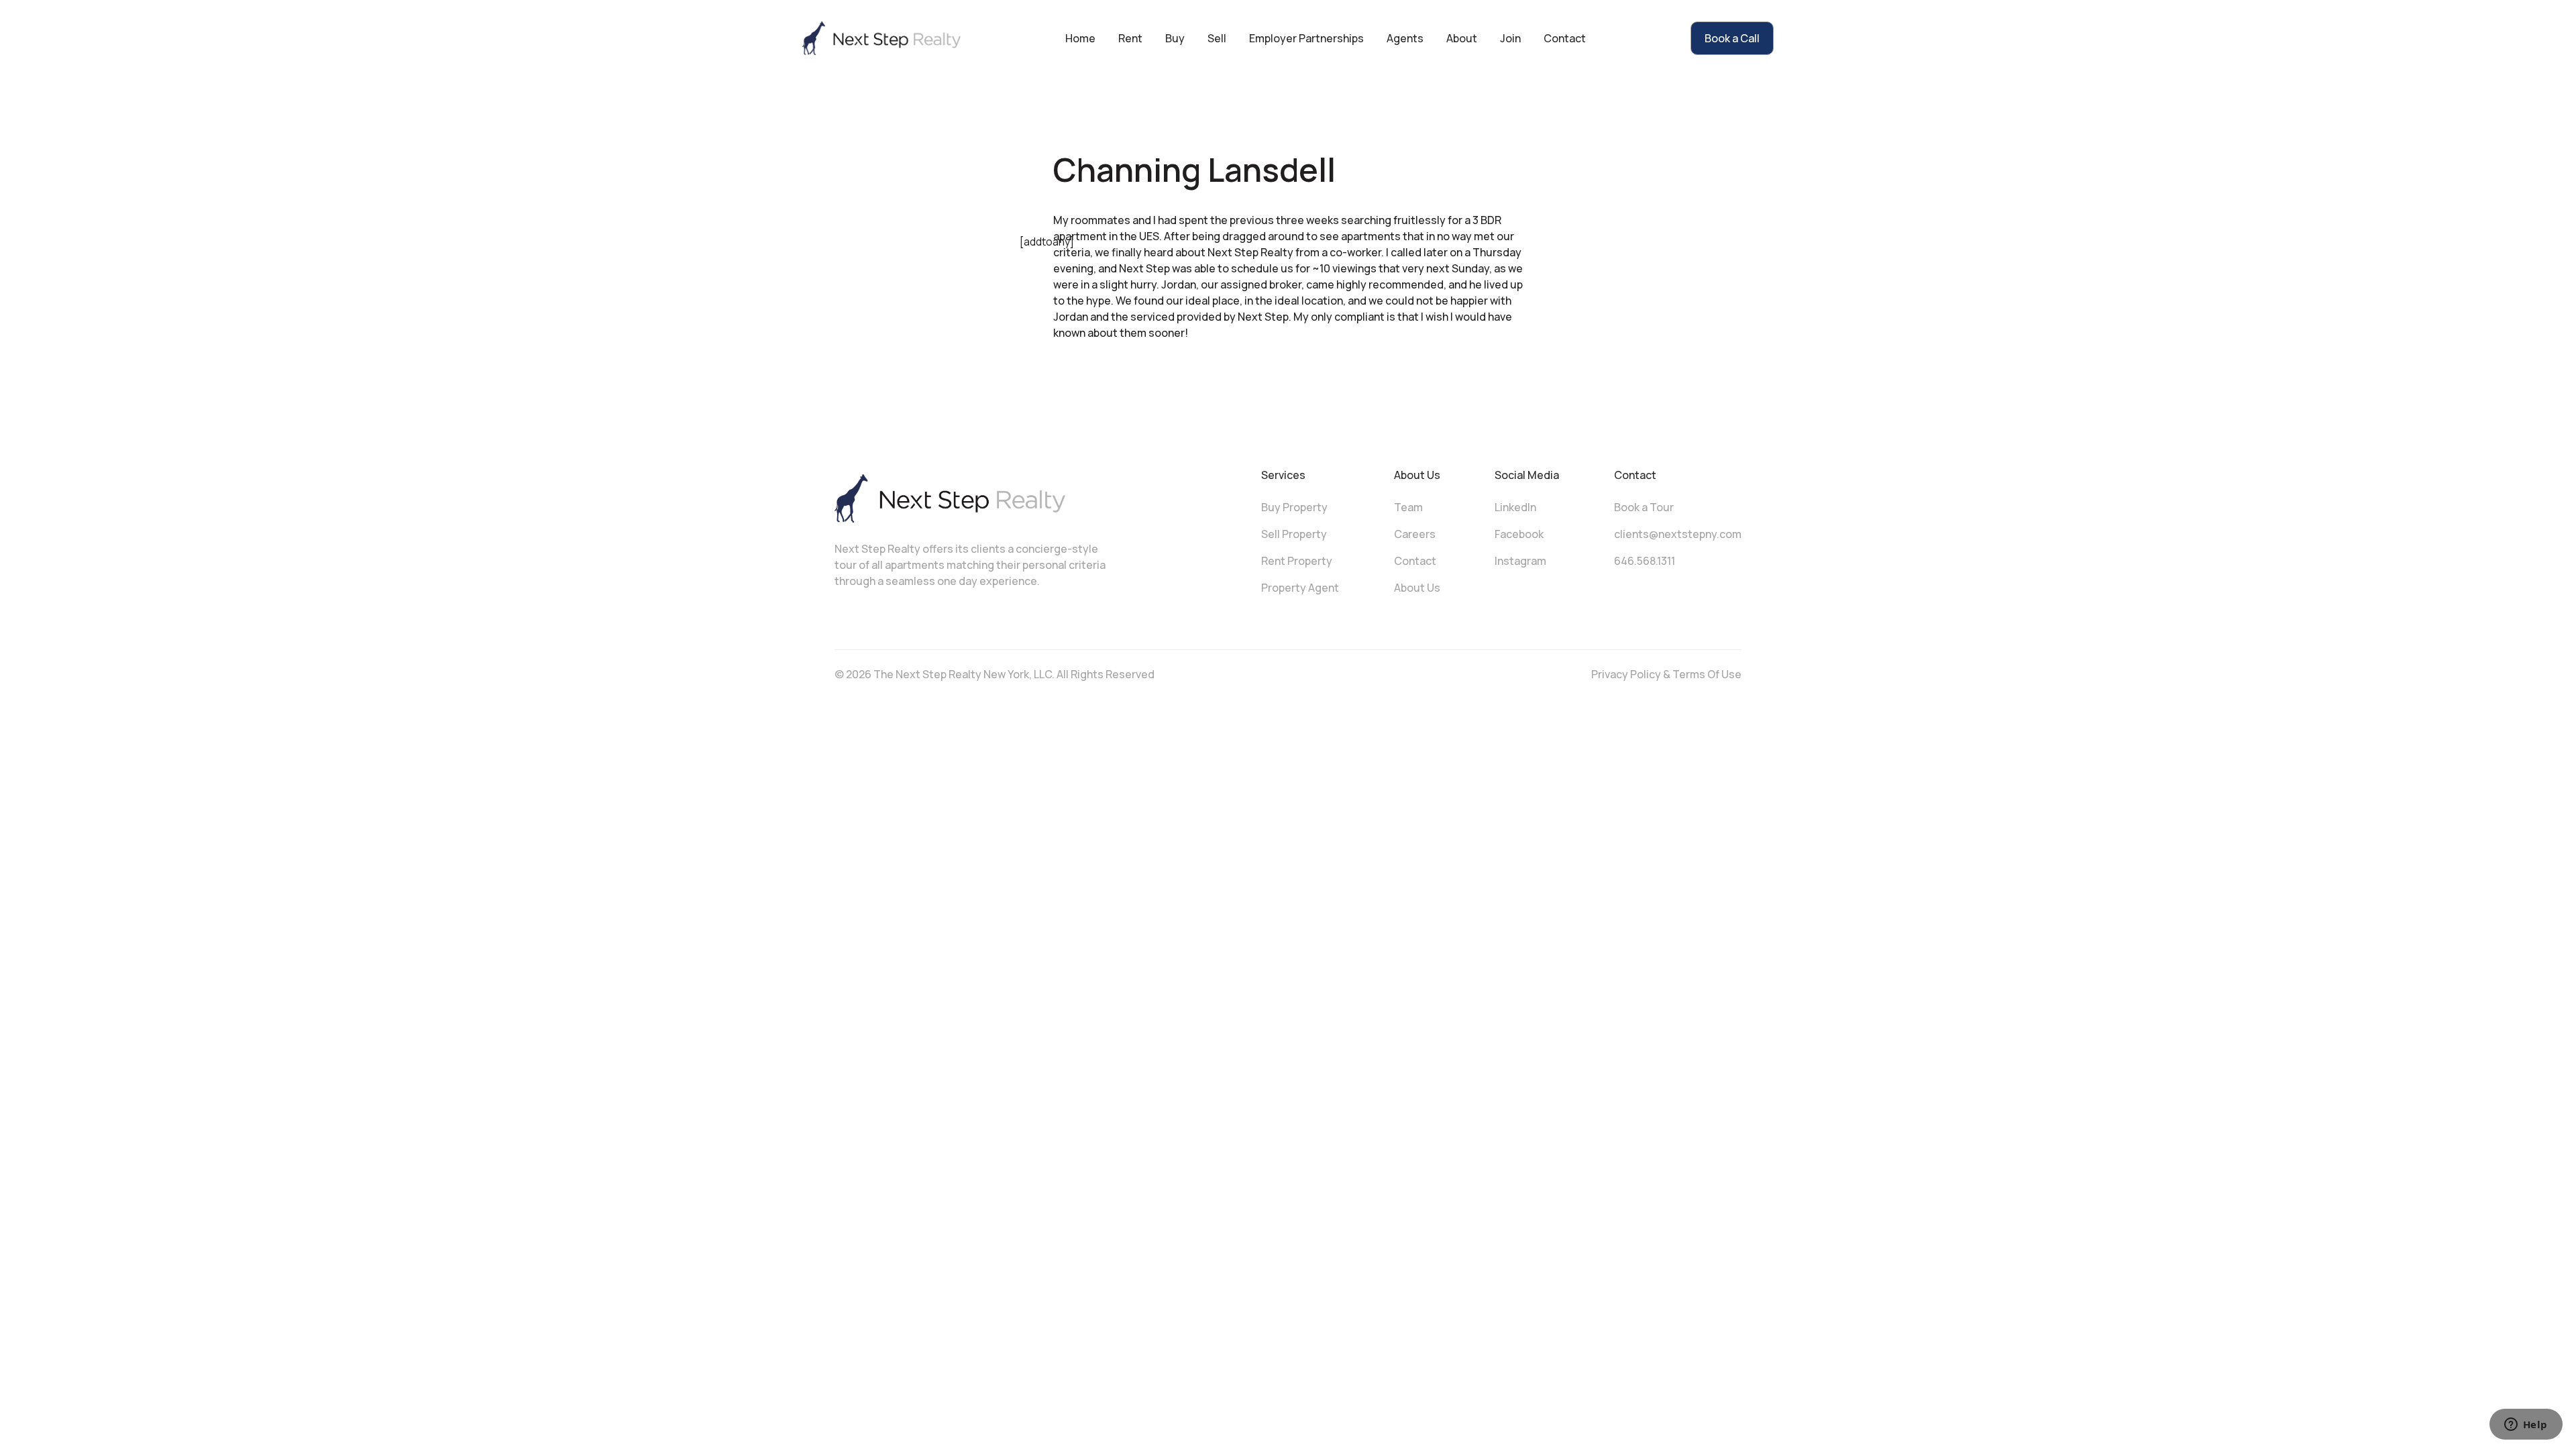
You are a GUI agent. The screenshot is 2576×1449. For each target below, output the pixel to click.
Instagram (1520, 561)
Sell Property (1294, 534)
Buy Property (1294, 507)
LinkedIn (1515, 507)
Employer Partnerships (1306, 38)
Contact (1565, 38)
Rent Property (1297, 561)
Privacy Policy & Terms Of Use (1666, 674)
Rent (1130, 38)
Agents (1405, 38)
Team (1408, 507)
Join (1510, 38)
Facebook (1519, 534)
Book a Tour (1644, 507)
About (1462, 38)
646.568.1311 (1645, 561)
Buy (1175, 38)
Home (1080, 38)
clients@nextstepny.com (1678, 534)
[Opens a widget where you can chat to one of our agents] (2526, 1426)
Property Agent (1300, 588)
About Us (1417, 588)
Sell (1217, 38)
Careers (1415, 534)
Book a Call (1732, 38)
